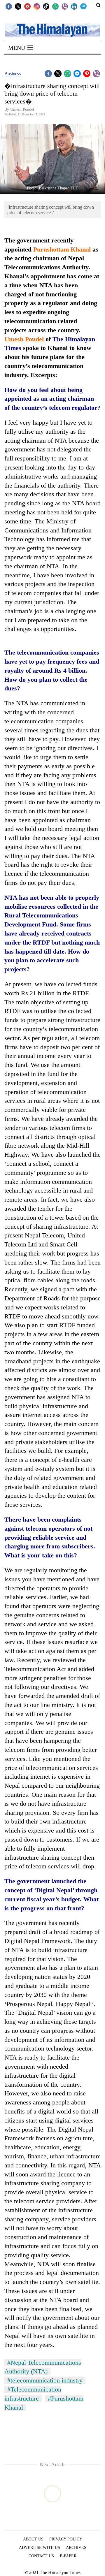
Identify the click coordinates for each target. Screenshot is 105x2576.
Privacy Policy (66, 2539)
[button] (21, 48)
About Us (33, 2539)
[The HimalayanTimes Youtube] (27, 6)
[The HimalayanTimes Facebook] (9, 6)
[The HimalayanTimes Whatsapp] (55, 6)
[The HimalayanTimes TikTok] (46, 6)
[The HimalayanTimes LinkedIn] (74, 6)
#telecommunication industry (45, 2380)
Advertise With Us (40, 2548)
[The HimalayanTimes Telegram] (83, 6)
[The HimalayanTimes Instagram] (37, 6)
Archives (76, 2548)
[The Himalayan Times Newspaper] (52, 30)
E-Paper (68, 2556)
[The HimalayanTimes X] (18, 6)
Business (13, 74)
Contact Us (41, 2556)
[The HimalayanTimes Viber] (65, 6)
